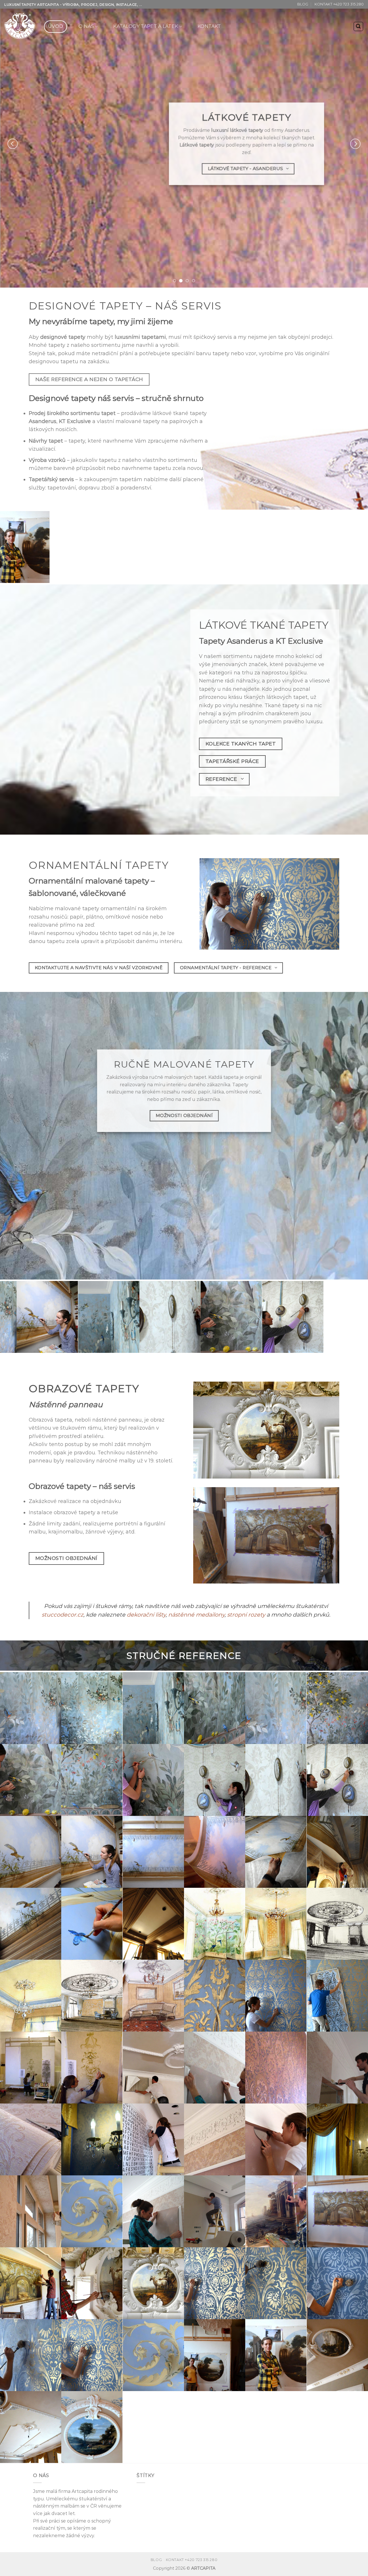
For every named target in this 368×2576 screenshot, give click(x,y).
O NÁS (86, 26)
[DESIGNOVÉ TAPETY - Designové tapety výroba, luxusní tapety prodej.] (20, 26)
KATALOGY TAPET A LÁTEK (146, 26)
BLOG (303, 4)
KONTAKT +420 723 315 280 (339, 4)
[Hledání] (359, 26)
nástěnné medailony (196, 1615)
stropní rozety (246, 1615)
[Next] (355, 144)
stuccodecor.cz (63, 1615)
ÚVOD (55, 26)
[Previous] (13, 144)
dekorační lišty (146, 1615)
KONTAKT (209, 26)
